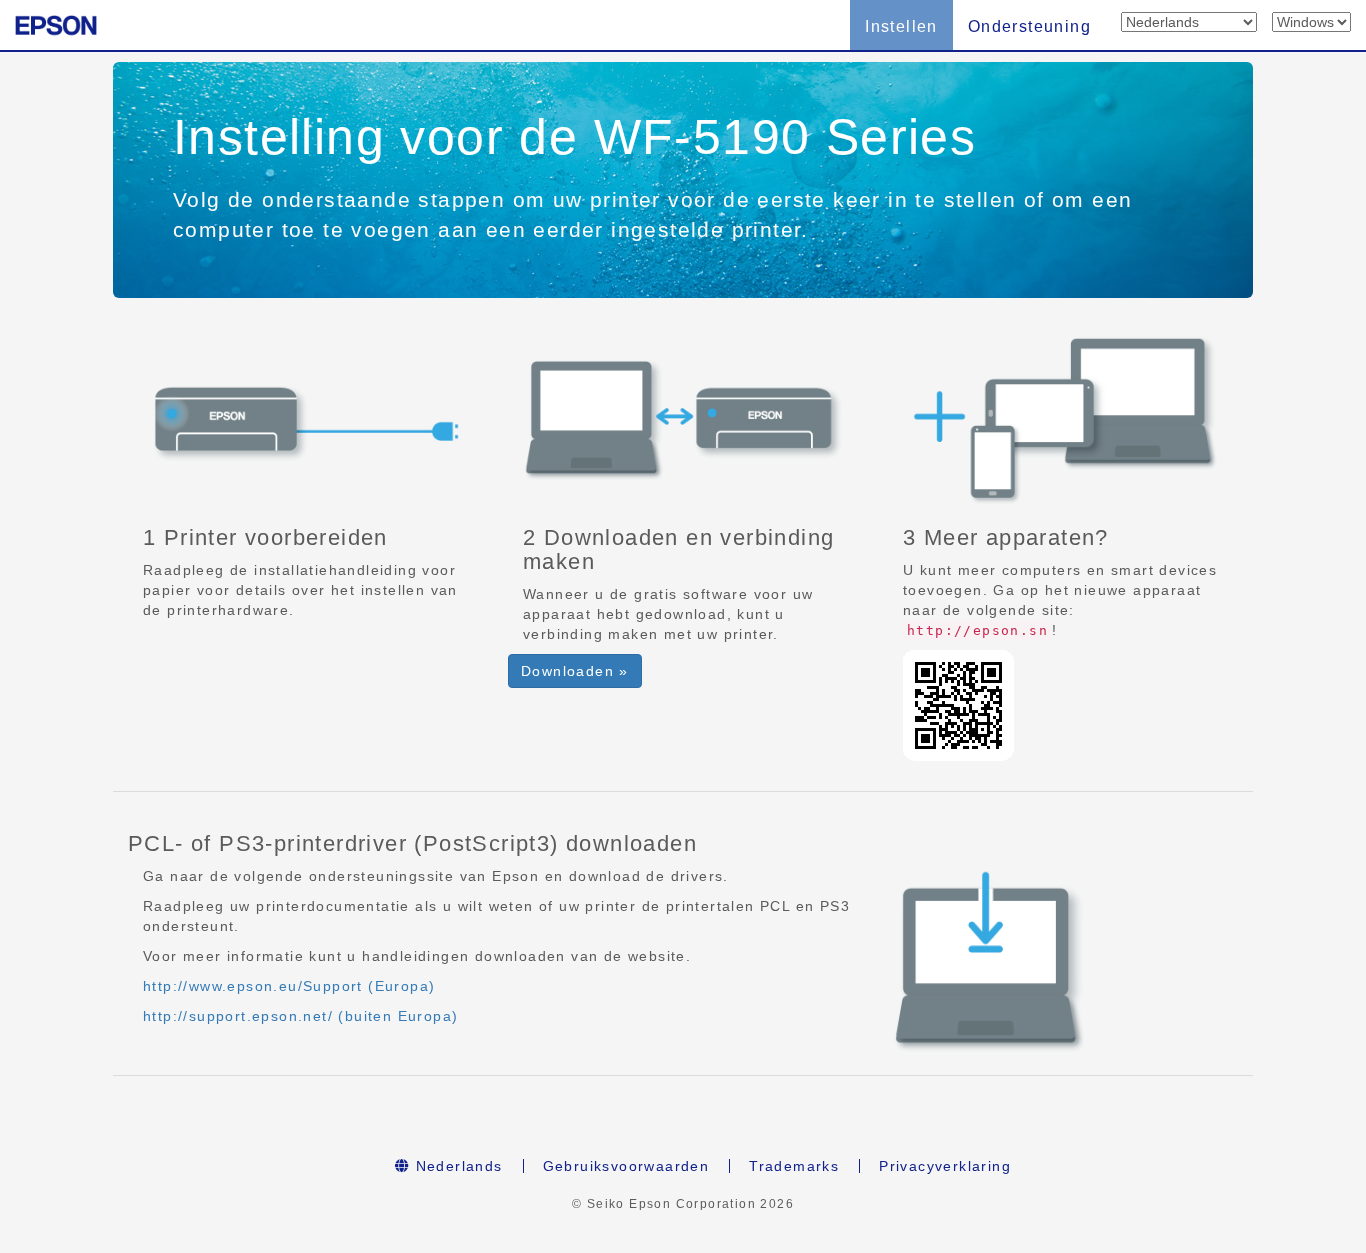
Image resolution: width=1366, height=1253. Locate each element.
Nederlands (456, 1166)
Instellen (901, 26)
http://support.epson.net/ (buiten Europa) (300, 1016)
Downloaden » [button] (575, 671)
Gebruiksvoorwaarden (626, 1166)
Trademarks (794, 1166)
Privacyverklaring (945, 1166)
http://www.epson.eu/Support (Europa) (289, 986)
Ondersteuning (1029, 26)
